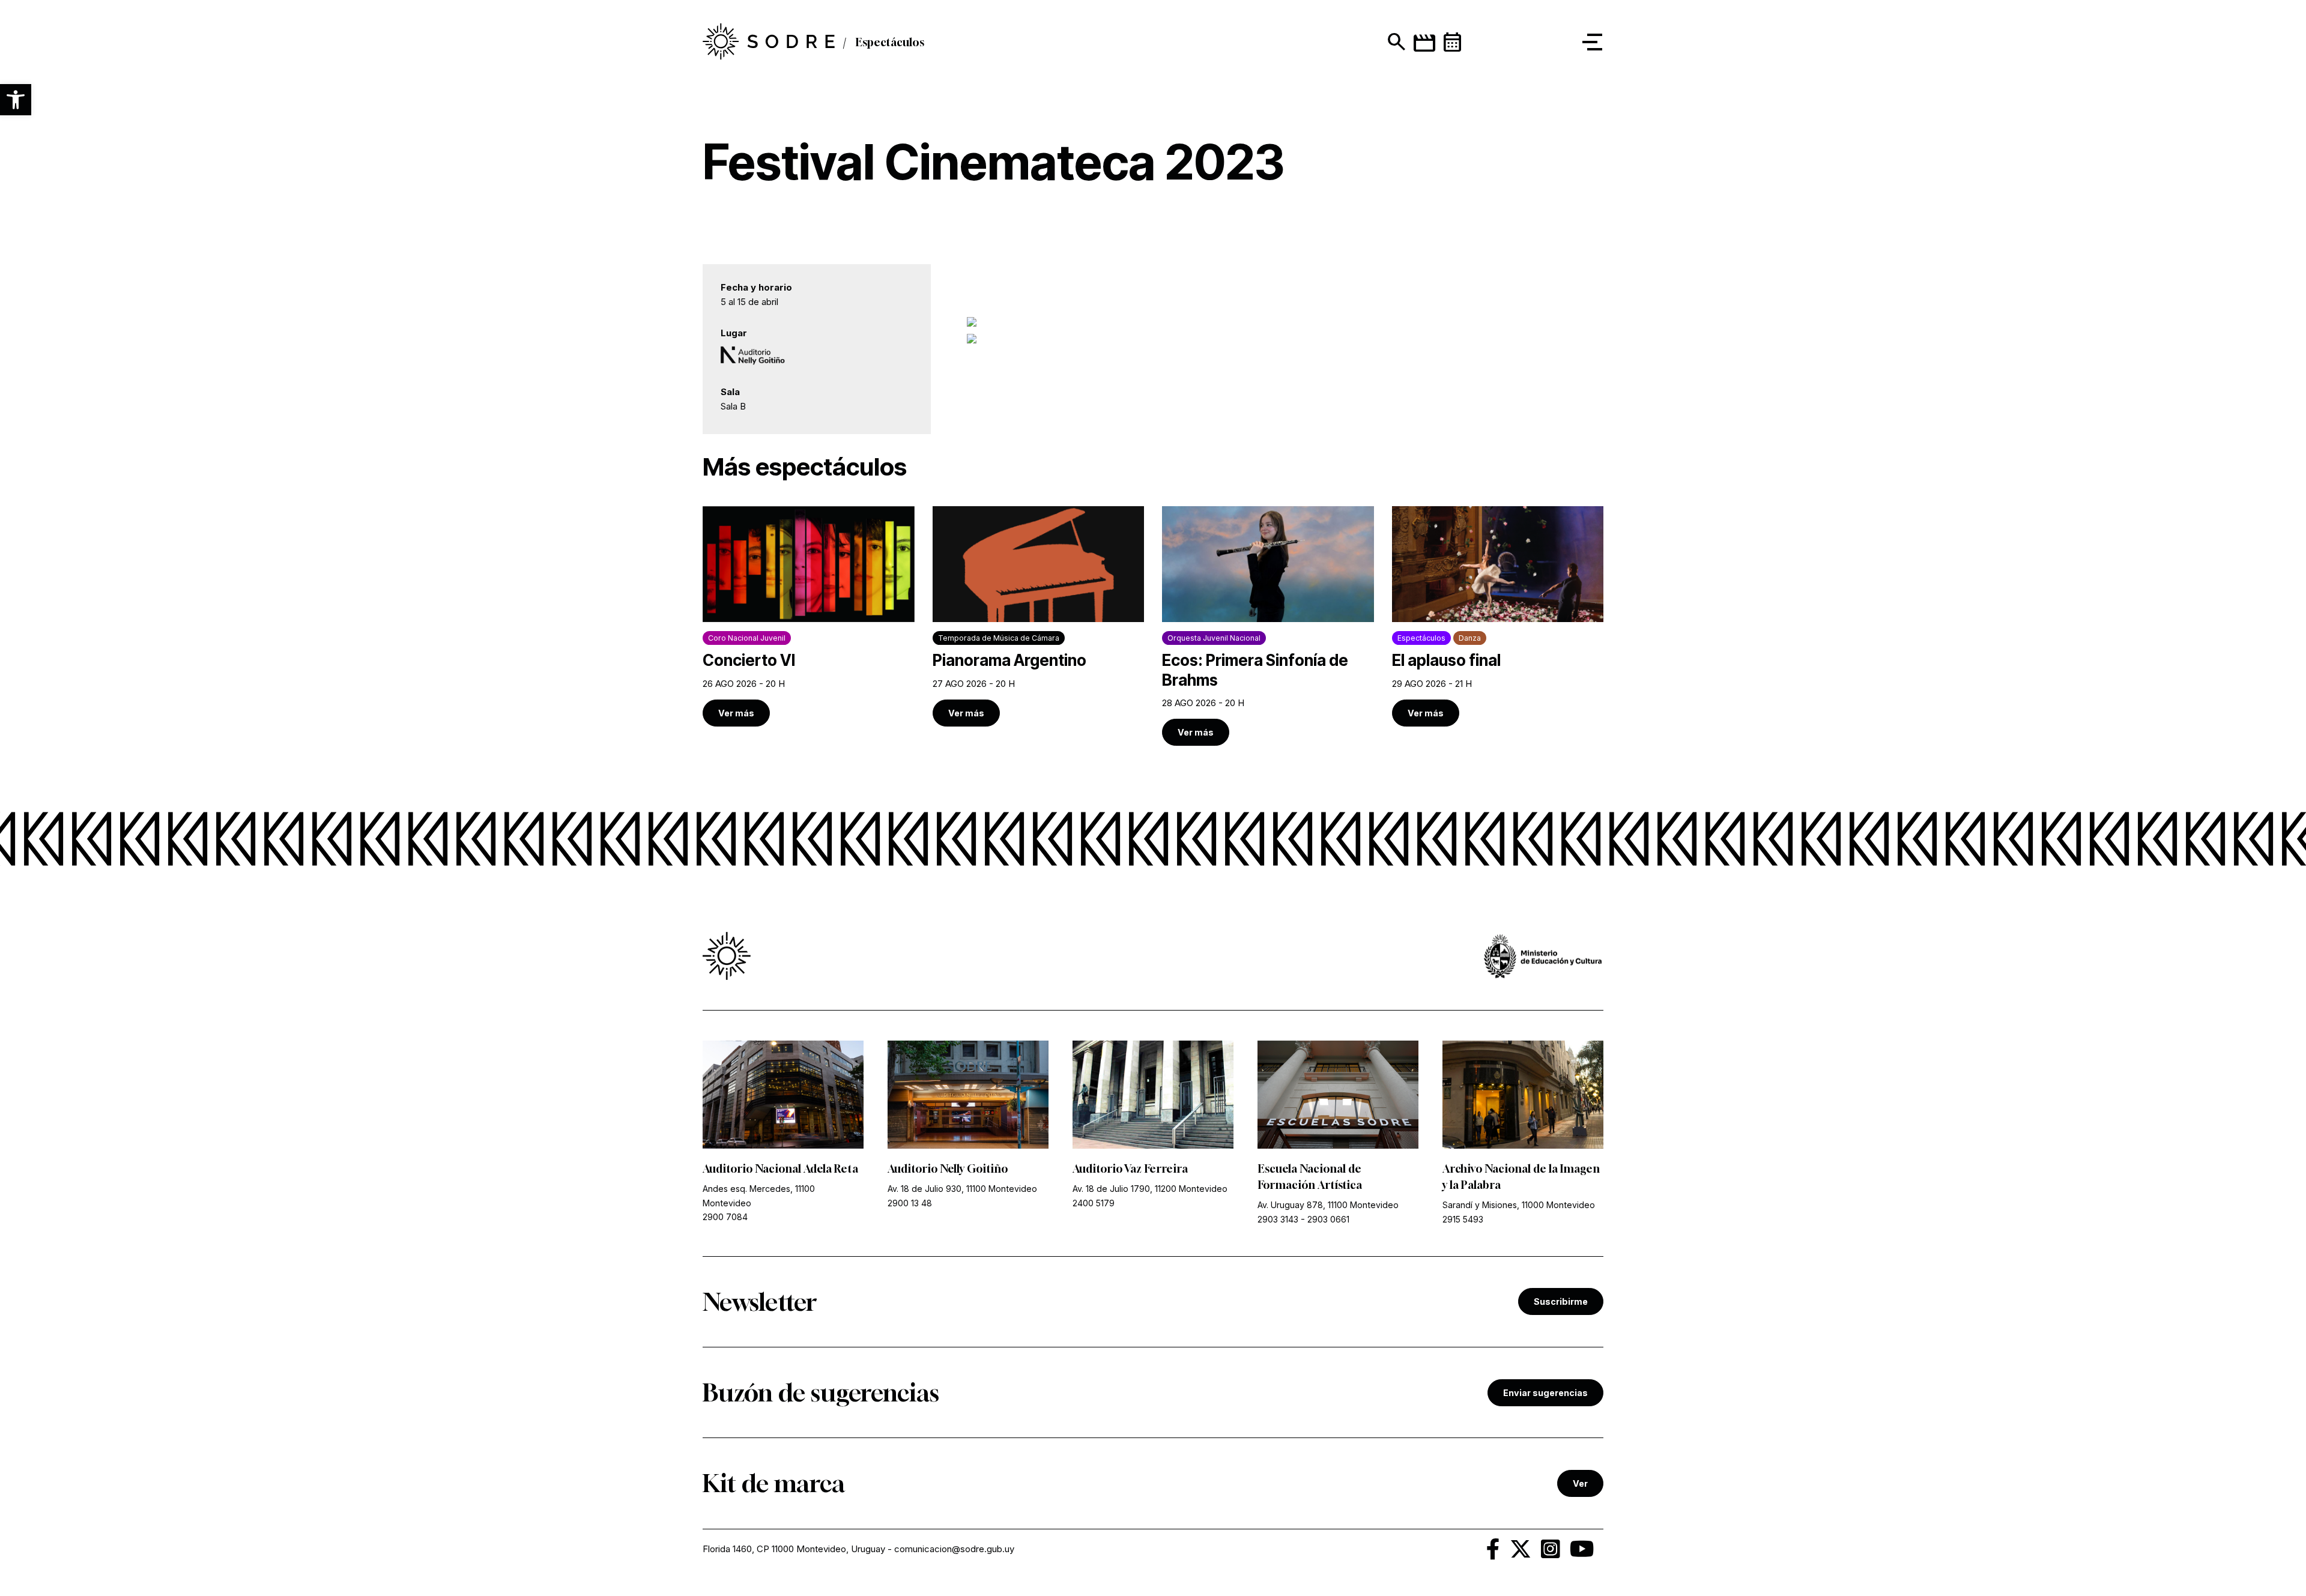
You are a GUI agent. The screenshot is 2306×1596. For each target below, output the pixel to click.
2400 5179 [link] (1094, 1203)
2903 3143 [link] (1278, 1219)
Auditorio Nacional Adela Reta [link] (780, 1168)
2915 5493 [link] (1463, 1219)
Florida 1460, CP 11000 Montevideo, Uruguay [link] (794, 1549)
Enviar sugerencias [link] (1545, 1393)
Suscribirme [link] (1561, 1301)
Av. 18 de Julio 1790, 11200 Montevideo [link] (1150, 1189)
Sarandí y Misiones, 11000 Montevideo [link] (1519, 1205)
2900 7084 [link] (725, 1217)
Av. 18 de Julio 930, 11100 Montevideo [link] (962, 1189)
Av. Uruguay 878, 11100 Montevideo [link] (1328, 1205)
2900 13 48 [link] (910, 1203)
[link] (769, 42)
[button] (16, 100)
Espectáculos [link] (890, 42)
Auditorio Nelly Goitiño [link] (948, 1168)
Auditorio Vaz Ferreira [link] (1130, 1168)
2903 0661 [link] (1328, 1219)
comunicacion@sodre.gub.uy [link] (954, 1549)
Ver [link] (1580, 1483)
